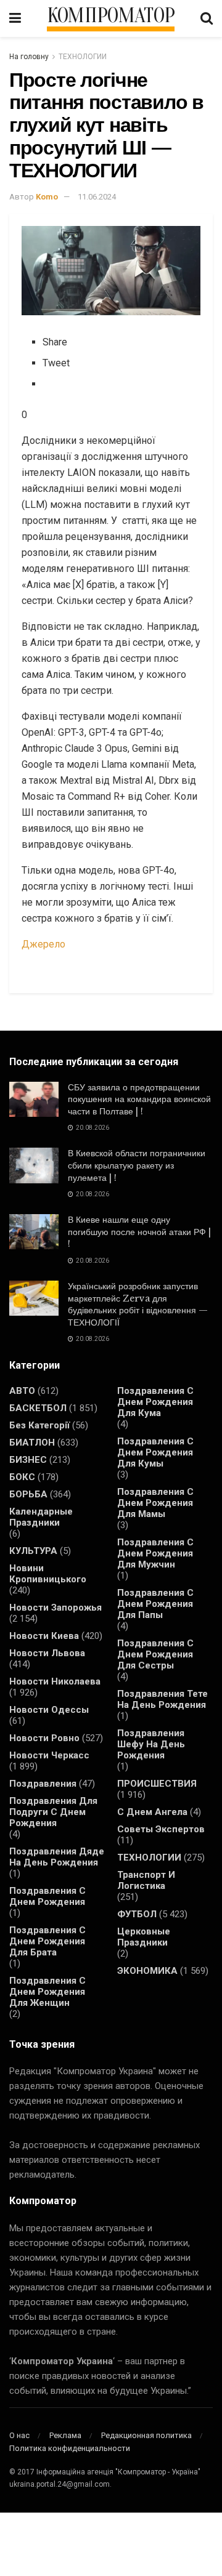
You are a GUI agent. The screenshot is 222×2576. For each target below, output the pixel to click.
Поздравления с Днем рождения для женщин (47, 1992)
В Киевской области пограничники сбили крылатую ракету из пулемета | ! (137, 1165)
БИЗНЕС (28, 1460)
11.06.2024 (97, 197)
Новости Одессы (49, 1710)
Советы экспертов (161, 1829)
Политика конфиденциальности (70, 2448)
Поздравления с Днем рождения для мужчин (155, 1553)
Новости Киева (44, 1636)
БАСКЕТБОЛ (38, 1408)
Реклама (65, 2435)
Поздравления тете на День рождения (162, 1699)
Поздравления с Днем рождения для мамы (155, 1503)
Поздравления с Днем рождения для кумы (155, 1452)
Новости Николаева (55, 1681)
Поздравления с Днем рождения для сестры (155, 1654)
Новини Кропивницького (48, 1574)
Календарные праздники (41, 1517)
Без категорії (39, 1425)
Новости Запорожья (55, 1608)
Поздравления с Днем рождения (47, 1896)
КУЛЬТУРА (33, 1551)
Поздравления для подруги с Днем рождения (53, 1812)
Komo (47, 197)
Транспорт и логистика (146, 1880)
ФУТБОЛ (137, 1914)
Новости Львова (47, 1653)
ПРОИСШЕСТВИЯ (157, 1784)
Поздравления (43, 1784)
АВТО (22, 1391)
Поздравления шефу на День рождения (151, 1744)
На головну (29, 57)
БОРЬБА (28, 1494)
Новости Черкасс (49, 1755)
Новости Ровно (44, 1738)
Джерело (43, 944)
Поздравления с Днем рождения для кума (155, 1402)
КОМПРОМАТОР (111, 16)
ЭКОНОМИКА (147, 1971)
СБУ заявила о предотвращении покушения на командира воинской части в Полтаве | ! (139, 1099)
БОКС (22, 1477)
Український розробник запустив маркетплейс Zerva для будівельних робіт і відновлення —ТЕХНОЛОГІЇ (138, 1304)
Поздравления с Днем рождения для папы (155, 1604)
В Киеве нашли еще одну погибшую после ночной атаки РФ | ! (139, 1232)
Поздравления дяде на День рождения (57, 1857)
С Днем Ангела (152, 1812)
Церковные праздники (144, 1937)
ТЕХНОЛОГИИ (83, 57)
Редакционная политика (146, 2435)
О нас (19, 2435)
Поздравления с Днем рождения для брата (47, 1941)
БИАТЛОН (32, 1443)
